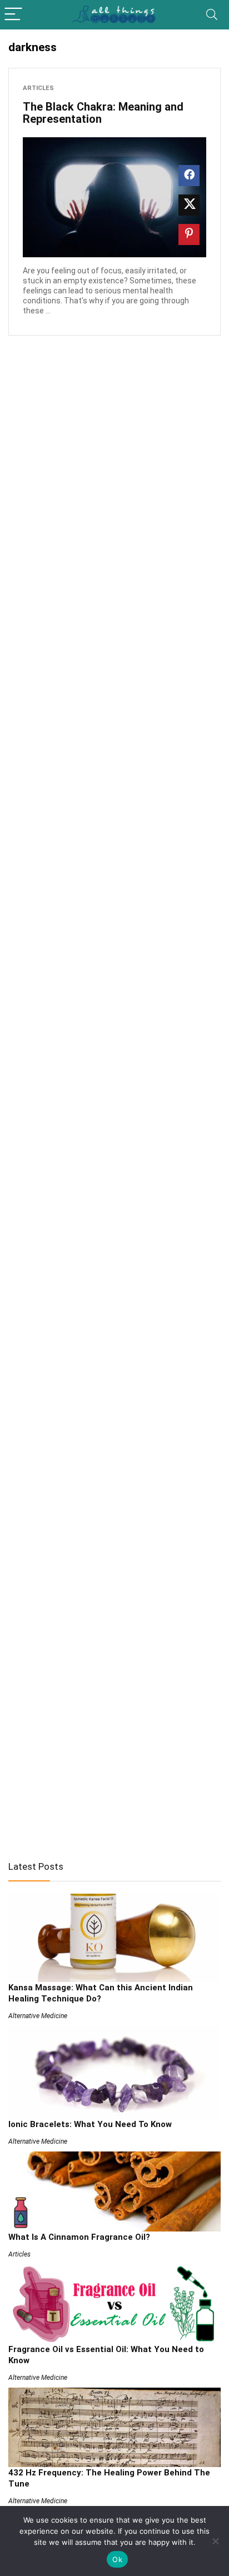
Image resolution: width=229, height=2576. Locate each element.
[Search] (212, 15)
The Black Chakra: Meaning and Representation (103, 113)
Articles (38, 88)
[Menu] (13, 15)
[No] (215, 2541)
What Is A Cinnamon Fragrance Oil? (79, 2237)
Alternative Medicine (38, 2016)
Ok (117, 2559)
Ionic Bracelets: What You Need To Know (90, 2124)
